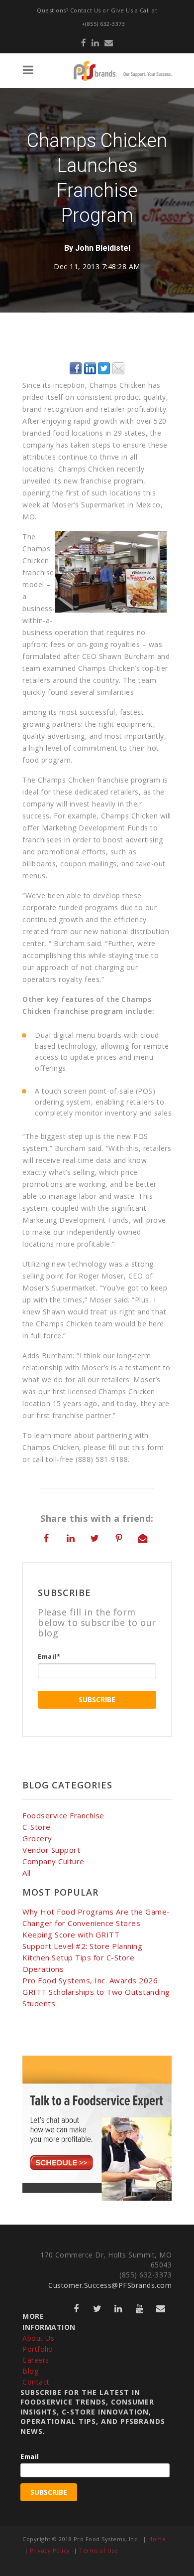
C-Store (37, 1827)
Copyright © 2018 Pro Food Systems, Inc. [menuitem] (81, 2539)
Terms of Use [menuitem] (98, 2550)
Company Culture (53, 1861)
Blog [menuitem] (30, 2371)
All (27, 1873)
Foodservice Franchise (63, 1815)
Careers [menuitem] (36, 2360)
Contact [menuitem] (36, 2382)
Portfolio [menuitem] (38, 2349)
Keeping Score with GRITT (71, 1934)
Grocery (37, 1838)
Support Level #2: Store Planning (82, 1946)
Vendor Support (51, 1850)
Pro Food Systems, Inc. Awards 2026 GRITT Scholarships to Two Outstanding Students (96, 1992)
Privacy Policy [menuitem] (50, 2550)
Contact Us (86, 10)
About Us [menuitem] (38, 2338)
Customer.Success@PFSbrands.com (110, 2285)
